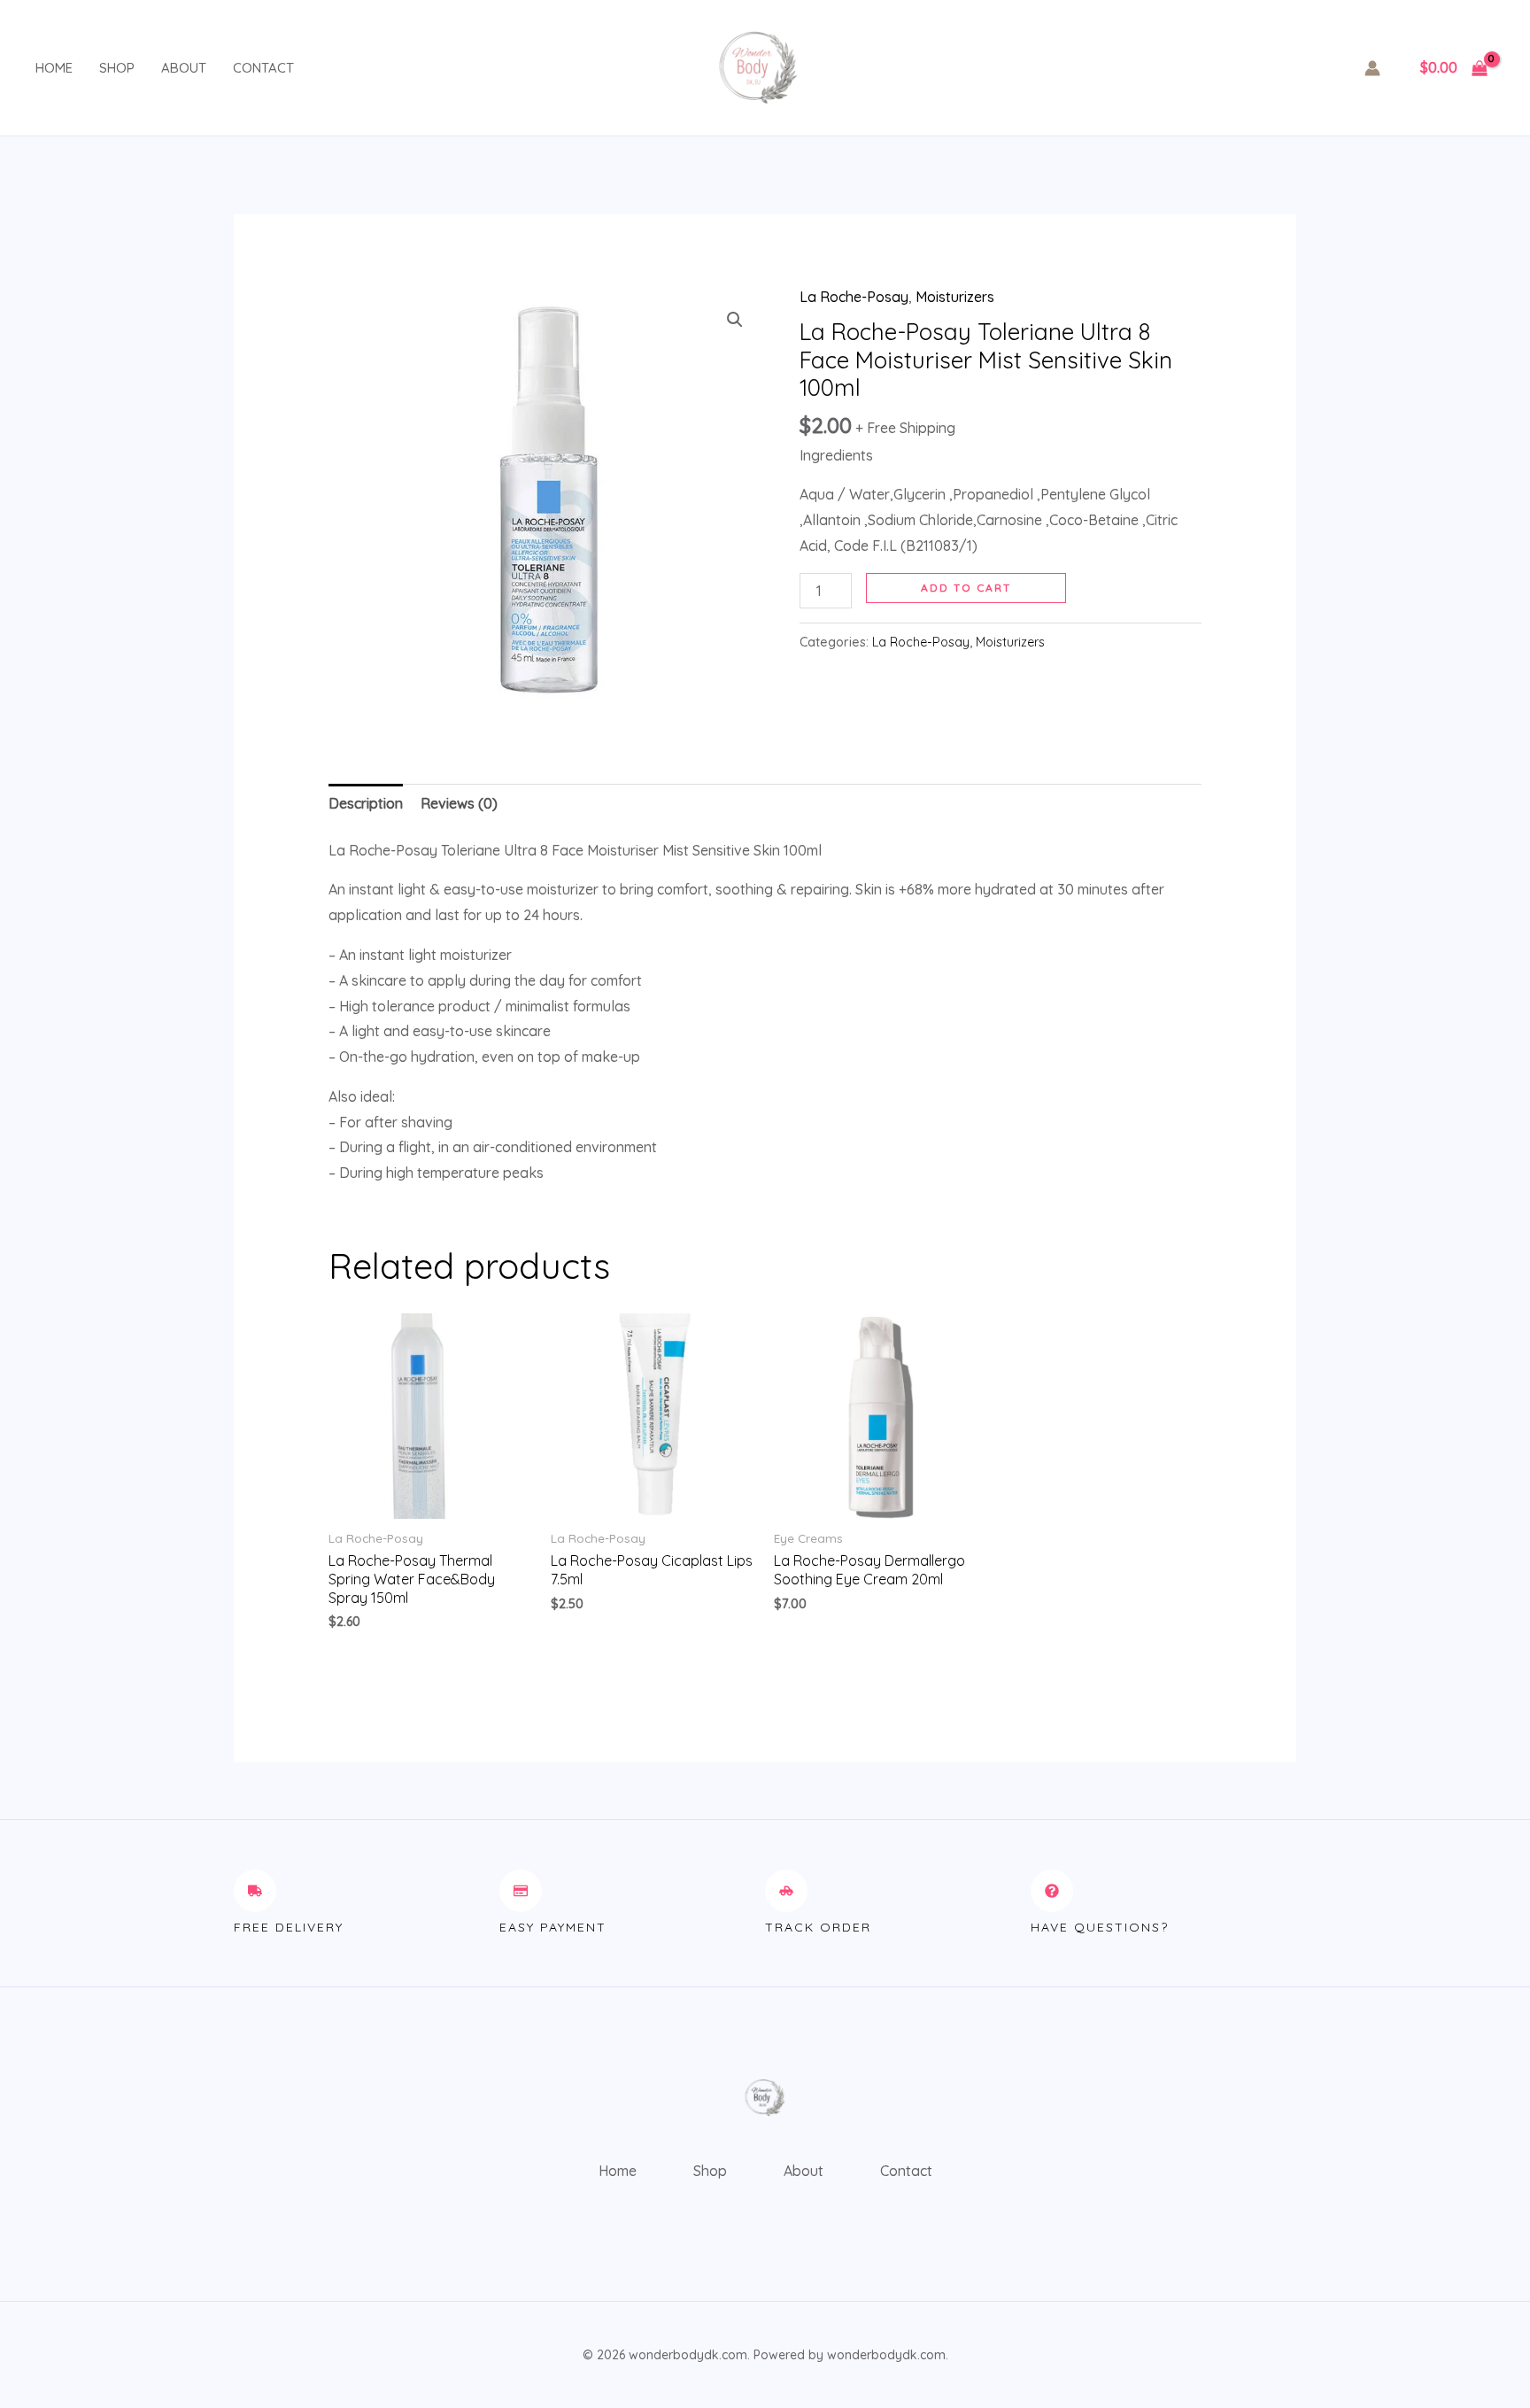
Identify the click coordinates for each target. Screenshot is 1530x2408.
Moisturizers (955, 297)
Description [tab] (366, 803)
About (184, 68)
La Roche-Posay (854, 297)
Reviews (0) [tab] (459, 803)
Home (54, 68)
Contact (263, 68)
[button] (735, 320)
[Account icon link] (1372, 68)
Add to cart (966, 588)
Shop (117, 68)
